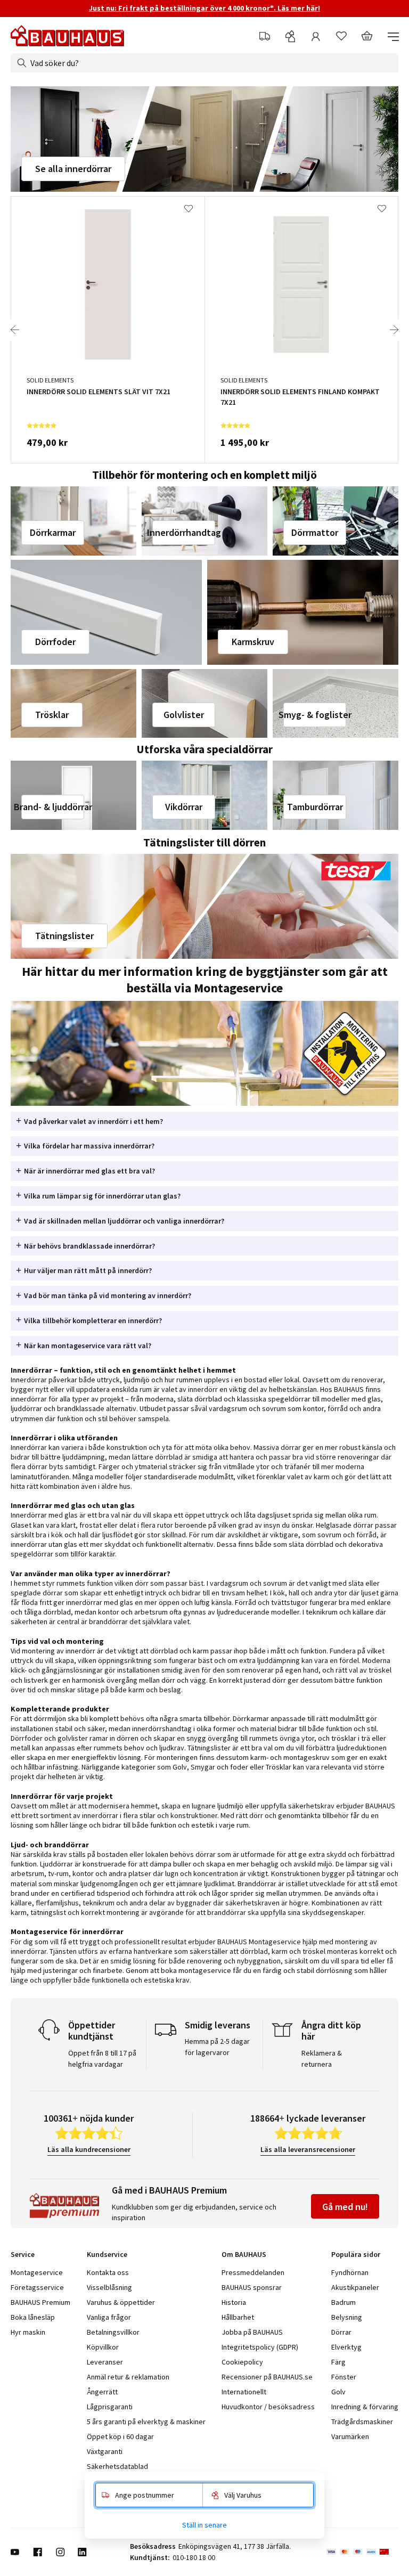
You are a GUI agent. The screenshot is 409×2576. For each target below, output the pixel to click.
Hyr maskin (28, 2332)
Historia (234, 2302)
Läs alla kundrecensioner (89, 2149)
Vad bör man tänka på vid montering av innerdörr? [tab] (108, 1295)
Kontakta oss (108, 2272)
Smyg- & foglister (315, 715)
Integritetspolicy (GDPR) (260, 2347)
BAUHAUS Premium (40, 2302)
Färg (338, 2362)
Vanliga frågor (109, 2317)
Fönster (344, 2377)
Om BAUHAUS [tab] (244, 2254)
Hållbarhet (238, 2317)
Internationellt (244, 2392)
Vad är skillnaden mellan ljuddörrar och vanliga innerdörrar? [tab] (124, 1221)
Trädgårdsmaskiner (362, 2422)
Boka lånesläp (33, 2317)
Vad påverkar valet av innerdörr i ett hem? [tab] (93, 1121)
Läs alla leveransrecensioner (308, 2149)
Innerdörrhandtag (184, 532)
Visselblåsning (109, 2287)
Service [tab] (23, 2254)
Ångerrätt (102, 2392)
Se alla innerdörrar (73, 169)
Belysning (347, 2317)
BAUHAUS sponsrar (252, 2287)
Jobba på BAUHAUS (252, 2332)
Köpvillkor (103, 2347)
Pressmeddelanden (253, 2272)
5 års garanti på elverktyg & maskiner (146, 2422)
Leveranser (105, 2362)
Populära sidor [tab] (356, 2254)
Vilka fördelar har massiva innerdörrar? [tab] (89, 1146)
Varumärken (350, 2436)
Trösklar (52, 715)
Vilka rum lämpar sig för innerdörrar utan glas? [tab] (102, 1196)
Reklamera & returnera (322, 2059)
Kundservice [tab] (107, 2254)
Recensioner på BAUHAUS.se (267, 2377)
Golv (338, 2392)
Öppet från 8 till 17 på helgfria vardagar (102, 2059)
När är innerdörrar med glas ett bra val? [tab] (89, 1171)
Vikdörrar (184, 807)
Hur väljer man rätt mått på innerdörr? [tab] (88, 1270)
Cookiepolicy (242, 2362)
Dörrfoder (55, 642)
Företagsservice (37, 2287)
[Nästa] (394, 330)
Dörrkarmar (53, 532)
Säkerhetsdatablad (117, 2466)
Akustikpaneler (355, 2287)
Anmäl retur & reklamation (128, 2377)
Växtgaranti (105, 2451)
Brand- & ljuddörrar (53, 807)
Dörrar (341, 2332)
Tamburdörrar (315, 807)
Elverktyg (346, 2347)
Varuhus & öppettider (121, 2302)
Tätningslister (64, 936)
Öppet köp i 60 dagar (120, 2436)
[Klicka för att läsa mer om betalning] (362, 2552)
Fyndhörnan (350, 2272)
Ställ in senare (204, 2525)
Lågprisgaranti (110, 2407)
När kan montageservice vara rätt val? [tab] (88, 1346)
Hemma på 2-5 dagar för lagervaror (217, 2047)
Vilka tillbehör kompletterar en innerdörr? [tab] (93, 1320)
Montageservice (37, 2272)
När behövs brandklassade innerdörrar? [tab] (89, 1246)
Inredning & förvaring (365, 2407)
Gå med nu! (345, 2207)
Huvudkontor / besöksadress (268, 2407)
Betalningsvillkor (113, 2332)
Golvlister (184, 715)
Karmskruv (253, 642)
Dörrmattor (315, 532)
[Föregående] (15, 330)
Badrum (343, 2302)
